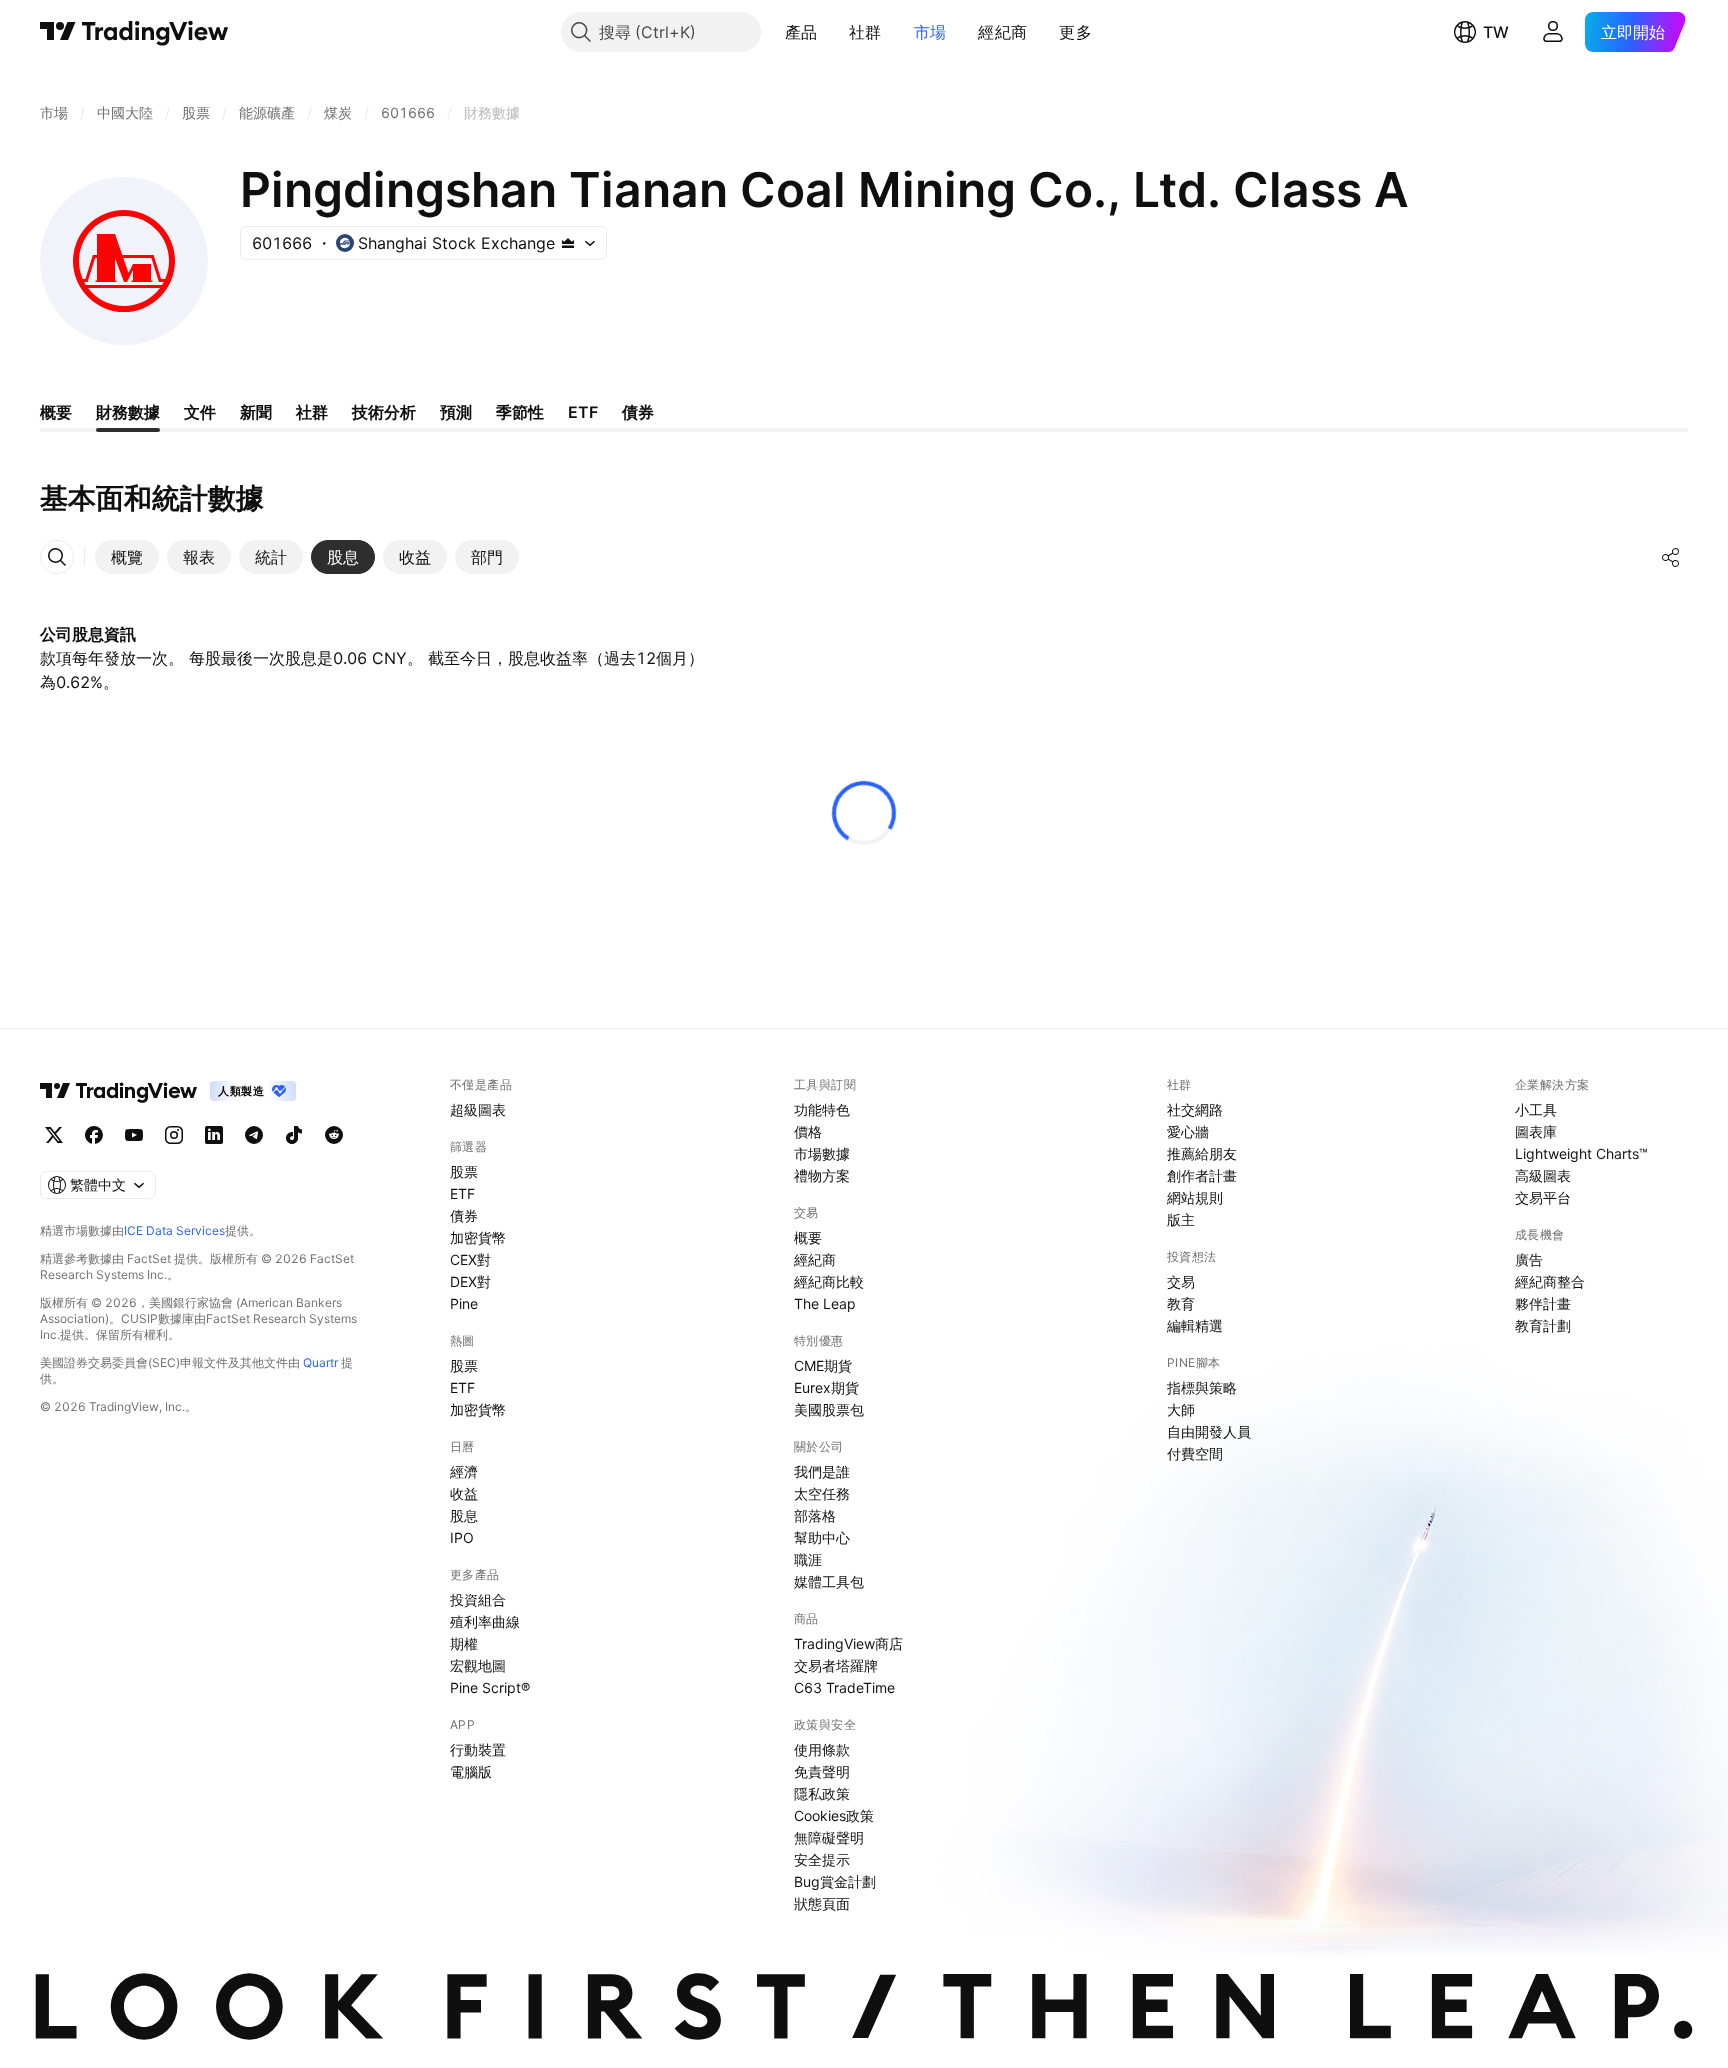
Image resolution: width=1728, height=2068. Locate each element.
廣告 (1529, 1259)
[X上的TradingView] (54, 1135)
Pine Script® (490, 1687)
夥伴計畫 (1543, 1303)
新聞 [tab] (256, 412)
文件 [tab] (200, 412)
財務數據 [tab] (128, 412)
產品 (801, 32)
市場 (930, 32)
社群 (865, 32)
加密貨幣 (478, 1237)
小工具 (1536, 1109)
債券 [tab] (638, 412)
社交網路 (1195, 1109)
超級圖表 (478, 1109)
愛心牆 (1188, 1131)
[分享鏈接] (1671, 557)
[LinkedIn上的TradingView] (214, 1135)
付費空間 (1195, 1453)
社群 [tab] (312, 412)
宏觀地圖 (478, 1665)
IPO (462, 1537)
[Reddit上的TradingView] (334, 1135)
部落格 (815, 1515)
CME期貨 (823, 1365)
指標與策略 (1202, 1387)
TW (1496, 32)
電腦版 (471, 1771)
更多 (1075, 32)
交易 (1181, 1281)
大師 (1181, 1409)
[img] (568, 243)
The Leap (825, 1303)
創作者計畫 (1202, 1175)
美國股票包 (829, 1409)
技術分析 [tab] (384, 412)
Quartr (320, 1362)
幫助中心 (822, 1537)
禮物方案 (822, 1175)
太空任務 (822, 1493)
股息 (464, 1515)
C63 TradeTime (844, 1687)
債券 (464, 1215)
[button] (832, 32)
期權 (464, 1643)
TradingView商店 (848, 1643)
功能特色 (822, 1109)
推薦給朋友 (1202, 1153)
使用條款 (822, 1749)
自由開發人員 (1209, 1431)
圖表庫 (1536, 1131)
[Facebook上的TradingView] (94, 1135)
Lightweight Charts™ (1581, 1153)
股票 (464, 1171)
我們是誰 (822, 1471)
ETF (462, 1193)
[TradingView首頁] (134, 32)
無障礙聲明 (829, 1837)
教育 (1181, 1303)
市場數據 (822, 1153)
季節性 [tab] (520, 412)
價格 (808, 1131)
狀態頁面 (822, 1903)
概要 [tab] (56, 412)
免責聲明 (822, 1771)
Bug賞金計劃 (835, 1881)
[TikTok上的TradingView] (294, 1135)
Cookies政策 (834, 1815)
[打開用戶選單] (1553, 32)
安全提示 (822, 1859)
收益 (464, 1493)
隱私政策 (822, 1793)
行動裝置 (478, 1749)
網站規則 (1195, 1197)
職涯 (808, 1559)
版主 (1181, 1219)
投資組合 (478, 1599)
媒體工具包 (829, 1581)
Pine (464, 1303)
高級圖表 (1543, 1175)
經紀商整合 (1550, 1281)
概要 (808, 1237)
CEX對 (470, 1259)
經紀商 (1002, 32)
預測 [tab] (456, 412)
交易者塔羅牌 (836, 1665)
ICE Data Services (174, 1230)
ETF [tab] (583, 412)
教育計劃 (1543, 1325)
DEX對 (470, 1281)
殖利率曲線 (485, 1621)
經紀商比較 (829, 1281)
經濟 (464, 1471)
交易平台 (1543, 1197)
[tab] (127, 557)
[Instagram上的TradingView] (174, 1135)
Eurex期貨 (826, 1387)
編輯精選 (1195, 1325)
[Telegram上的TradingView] (254, 1135)
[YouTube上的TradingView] (134, 1135)
